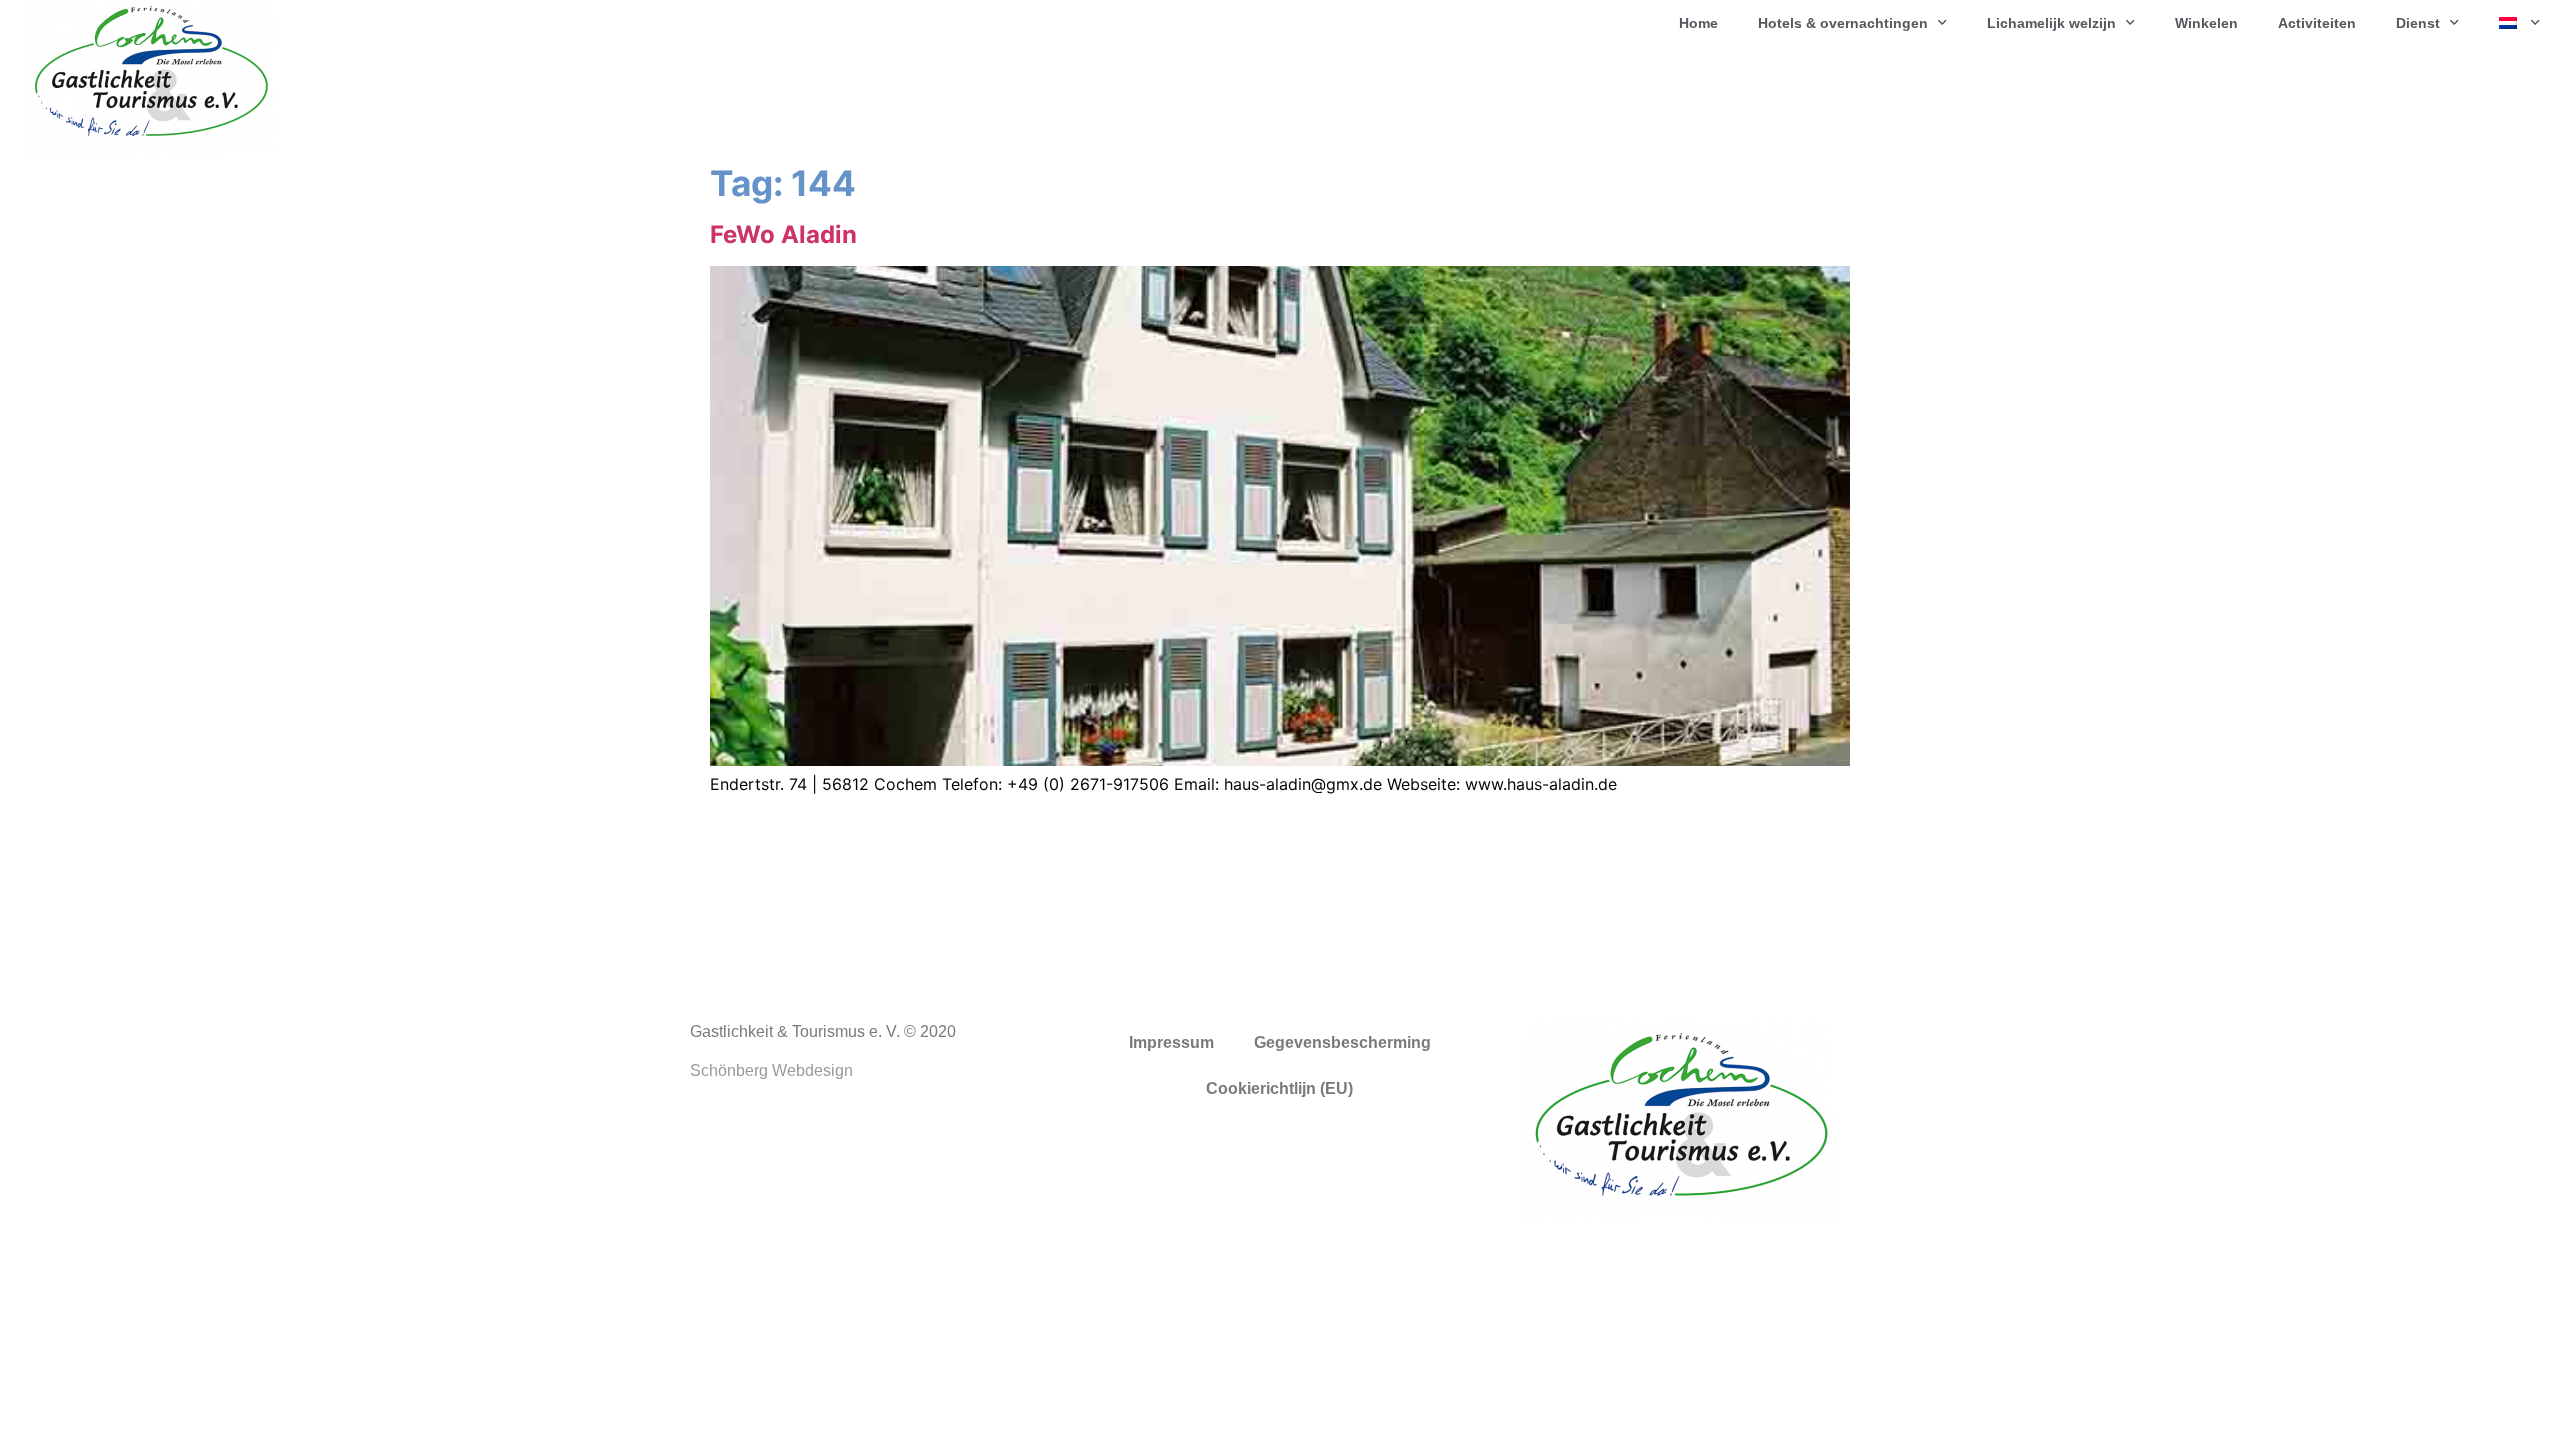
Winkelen (2206, 23)
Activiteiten (2317, 23)
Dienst (2418, 23)
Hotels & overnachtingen (1843, 23)
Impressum (1171, 1042)
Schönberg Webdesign (771, 1070)
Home (1698, 23)
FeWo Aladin (783, 234)
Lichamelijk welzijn (2051, 23)
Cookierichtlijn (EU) (1279, 1088)
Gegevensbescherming (1342, 1042)
